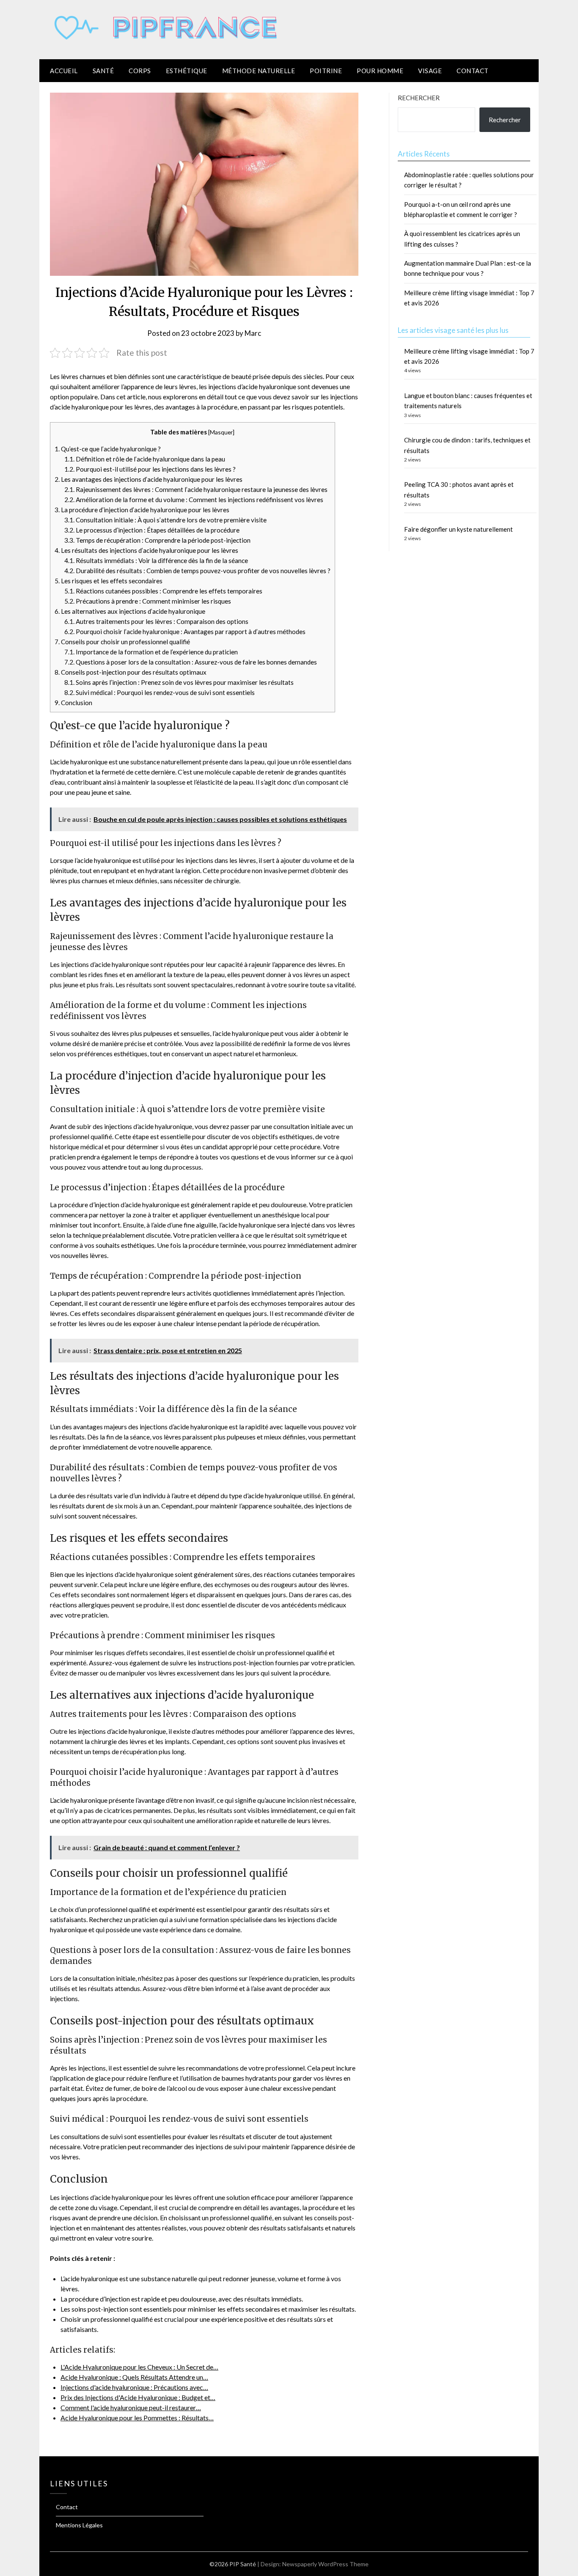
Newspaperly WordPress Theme (325, 2564)
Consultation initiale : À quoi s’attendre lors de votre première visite (165, 520)
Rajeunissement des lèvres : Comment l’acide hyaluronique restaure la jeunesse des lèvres (196, 489)
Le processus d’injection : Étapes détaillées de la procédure (152, 530)
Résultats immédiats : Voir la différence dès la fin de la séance (156, 560)
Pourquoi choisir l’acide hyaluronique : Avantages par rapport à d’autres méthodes (185, 632)
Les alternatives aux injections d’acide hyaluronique (130, 611)
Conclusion (73, 703)
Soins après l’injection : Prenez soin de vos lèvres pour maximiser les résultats (179, 682)
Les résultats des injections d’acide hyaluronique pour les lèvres (146, 550)
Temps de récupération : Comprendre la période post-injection (157, 540)
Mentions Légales (79, 2525)
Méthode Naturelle (259, 71)
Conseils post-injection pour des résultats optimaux (131, 672)
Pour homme (380, 71)
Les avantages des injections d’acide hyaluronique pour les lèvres (149, 479)
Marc (253, 333)
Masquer (221, 432)
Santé (103, 71)
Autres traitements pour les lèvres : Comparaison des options (156, 621)
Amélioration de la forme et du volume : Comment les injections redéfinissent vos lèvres (194, 500)
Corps (140, 71)
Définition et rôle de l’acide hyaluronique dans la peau (145, 459)
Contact (473, 71)
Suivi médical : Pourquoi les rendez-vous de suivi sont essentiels (160, 692)
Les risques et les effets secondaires (109, 581)
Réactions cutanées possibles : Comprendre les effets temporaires (163, 591)
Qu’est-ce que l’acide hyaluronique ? (108, 449)
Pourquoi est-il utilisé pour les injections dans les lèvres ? (150, 469)
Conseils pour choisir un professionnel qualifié (122, 642)
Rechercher (419, 98)
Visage (430, 71)
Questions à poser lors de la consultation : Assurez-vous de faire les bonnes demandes (191, 662)
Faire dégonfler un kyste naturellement (458, 529)
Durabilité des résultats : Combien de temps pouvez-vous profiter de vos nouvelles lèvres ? (197, 571)
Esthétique (187, 71)
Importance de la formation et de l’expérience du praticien (151, 652)
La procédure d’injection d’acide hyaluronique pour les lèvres (142, 510)
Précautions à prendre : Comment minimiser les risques (148, 601)
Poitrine (326, 71)
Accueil (64, 71)
